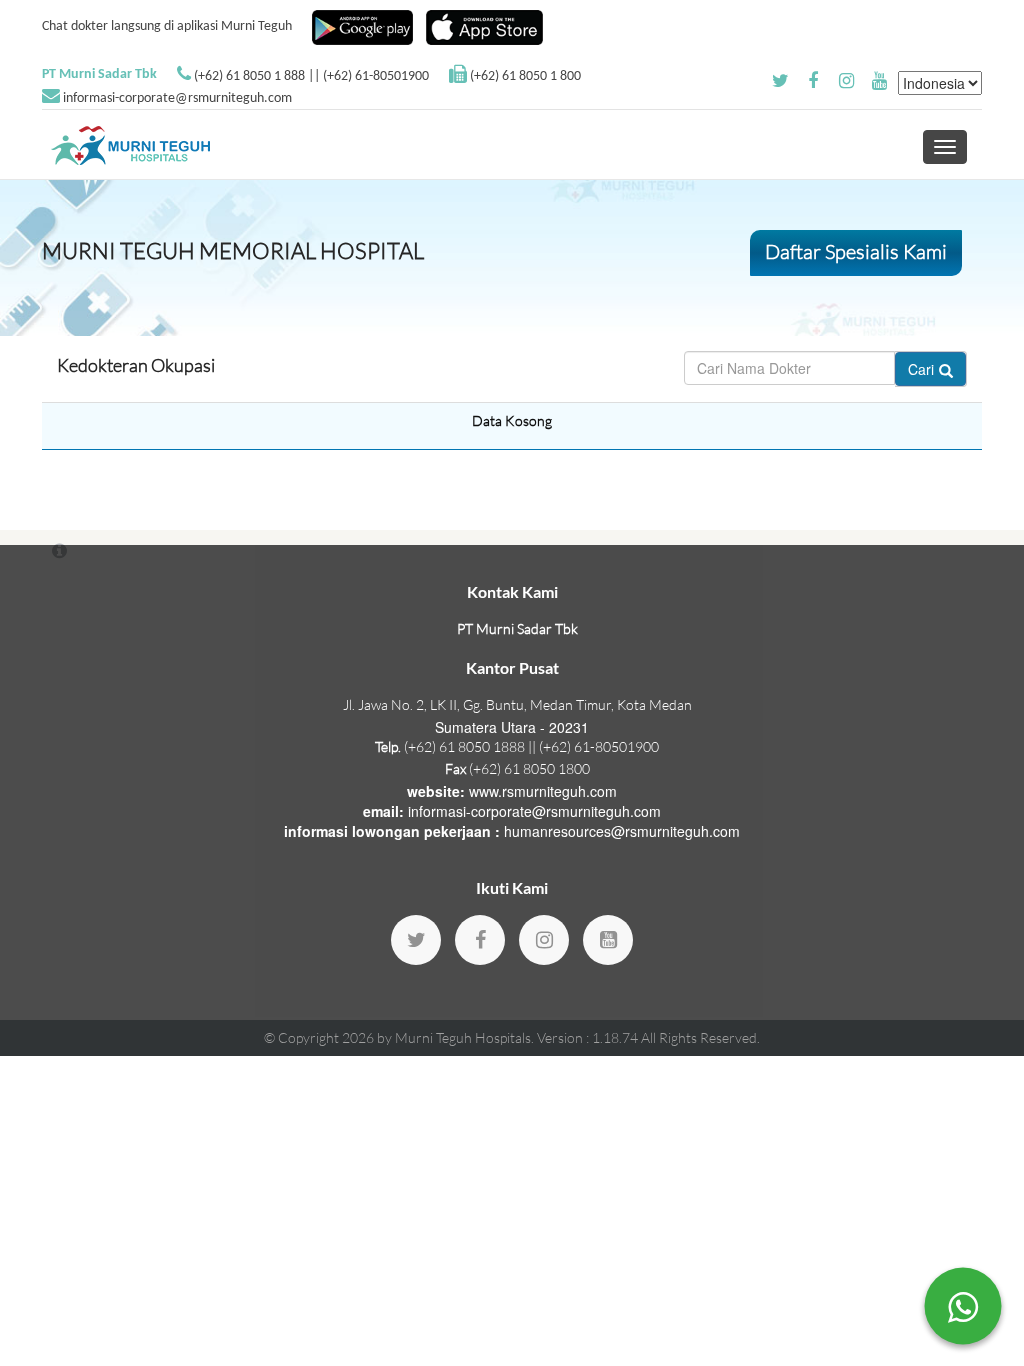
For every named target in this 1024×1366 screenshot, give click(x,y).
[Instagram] (544, 940)
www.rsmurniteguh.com (543, 791)
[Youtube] (608, 940)
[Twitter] (416, 940)
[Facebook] (480, 940)
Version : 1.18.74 (589, 1037)
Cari (921, 369)
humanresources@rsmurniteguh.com (622, 831)
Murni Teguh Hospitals (463, 1037)
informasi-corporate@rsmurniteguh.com (177, 98)
